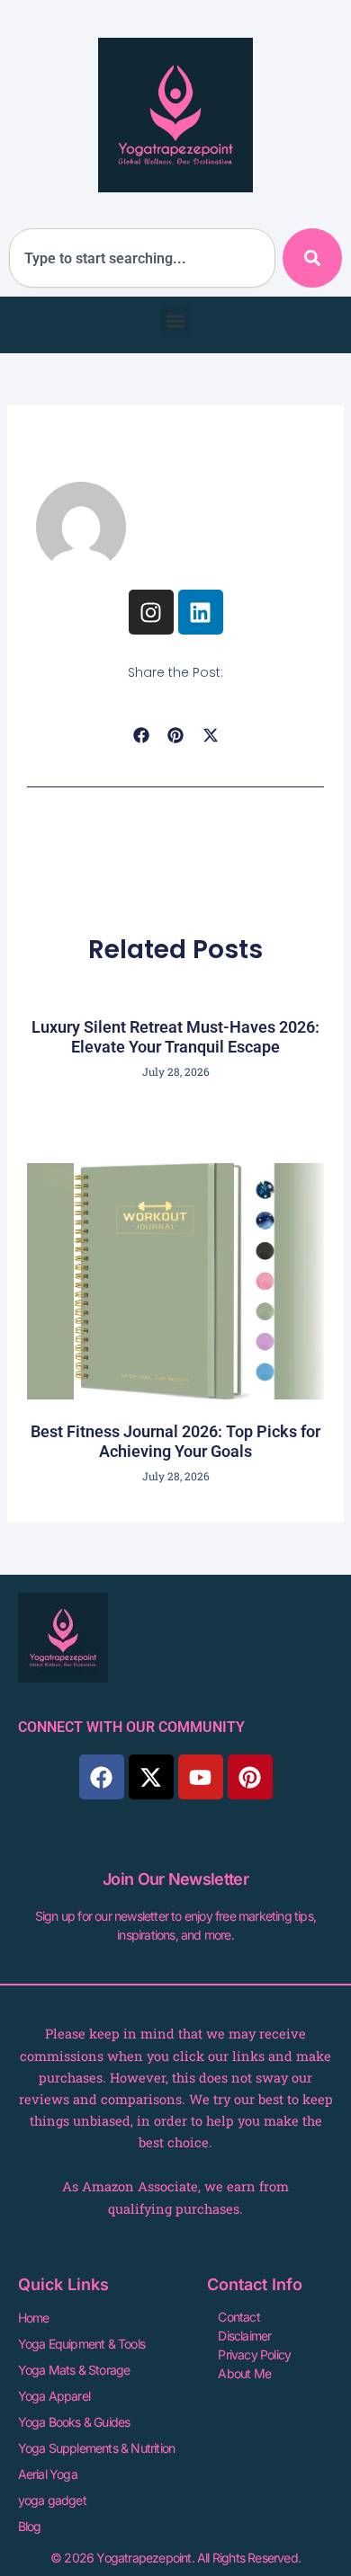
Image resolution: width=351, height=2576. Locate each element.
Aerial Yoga (48, 2474)
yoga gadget (52, 2500)
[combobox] (142, 258)
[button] (176, 320)
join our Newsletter (175, 1879)
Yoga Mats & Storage (74, 2370)
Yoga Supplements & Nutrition (97, 2448)
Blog (30, 2526)
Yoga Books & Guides (74, 2422)
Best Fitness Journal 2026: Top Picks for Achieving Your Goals (175, 1441)
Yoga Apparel (54, 2396)
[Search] (312, 258)
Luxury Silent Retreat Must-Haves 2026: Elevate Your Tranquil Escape (175, 1037)
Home (34, 2318)
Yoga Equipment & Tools (81, 2344)
